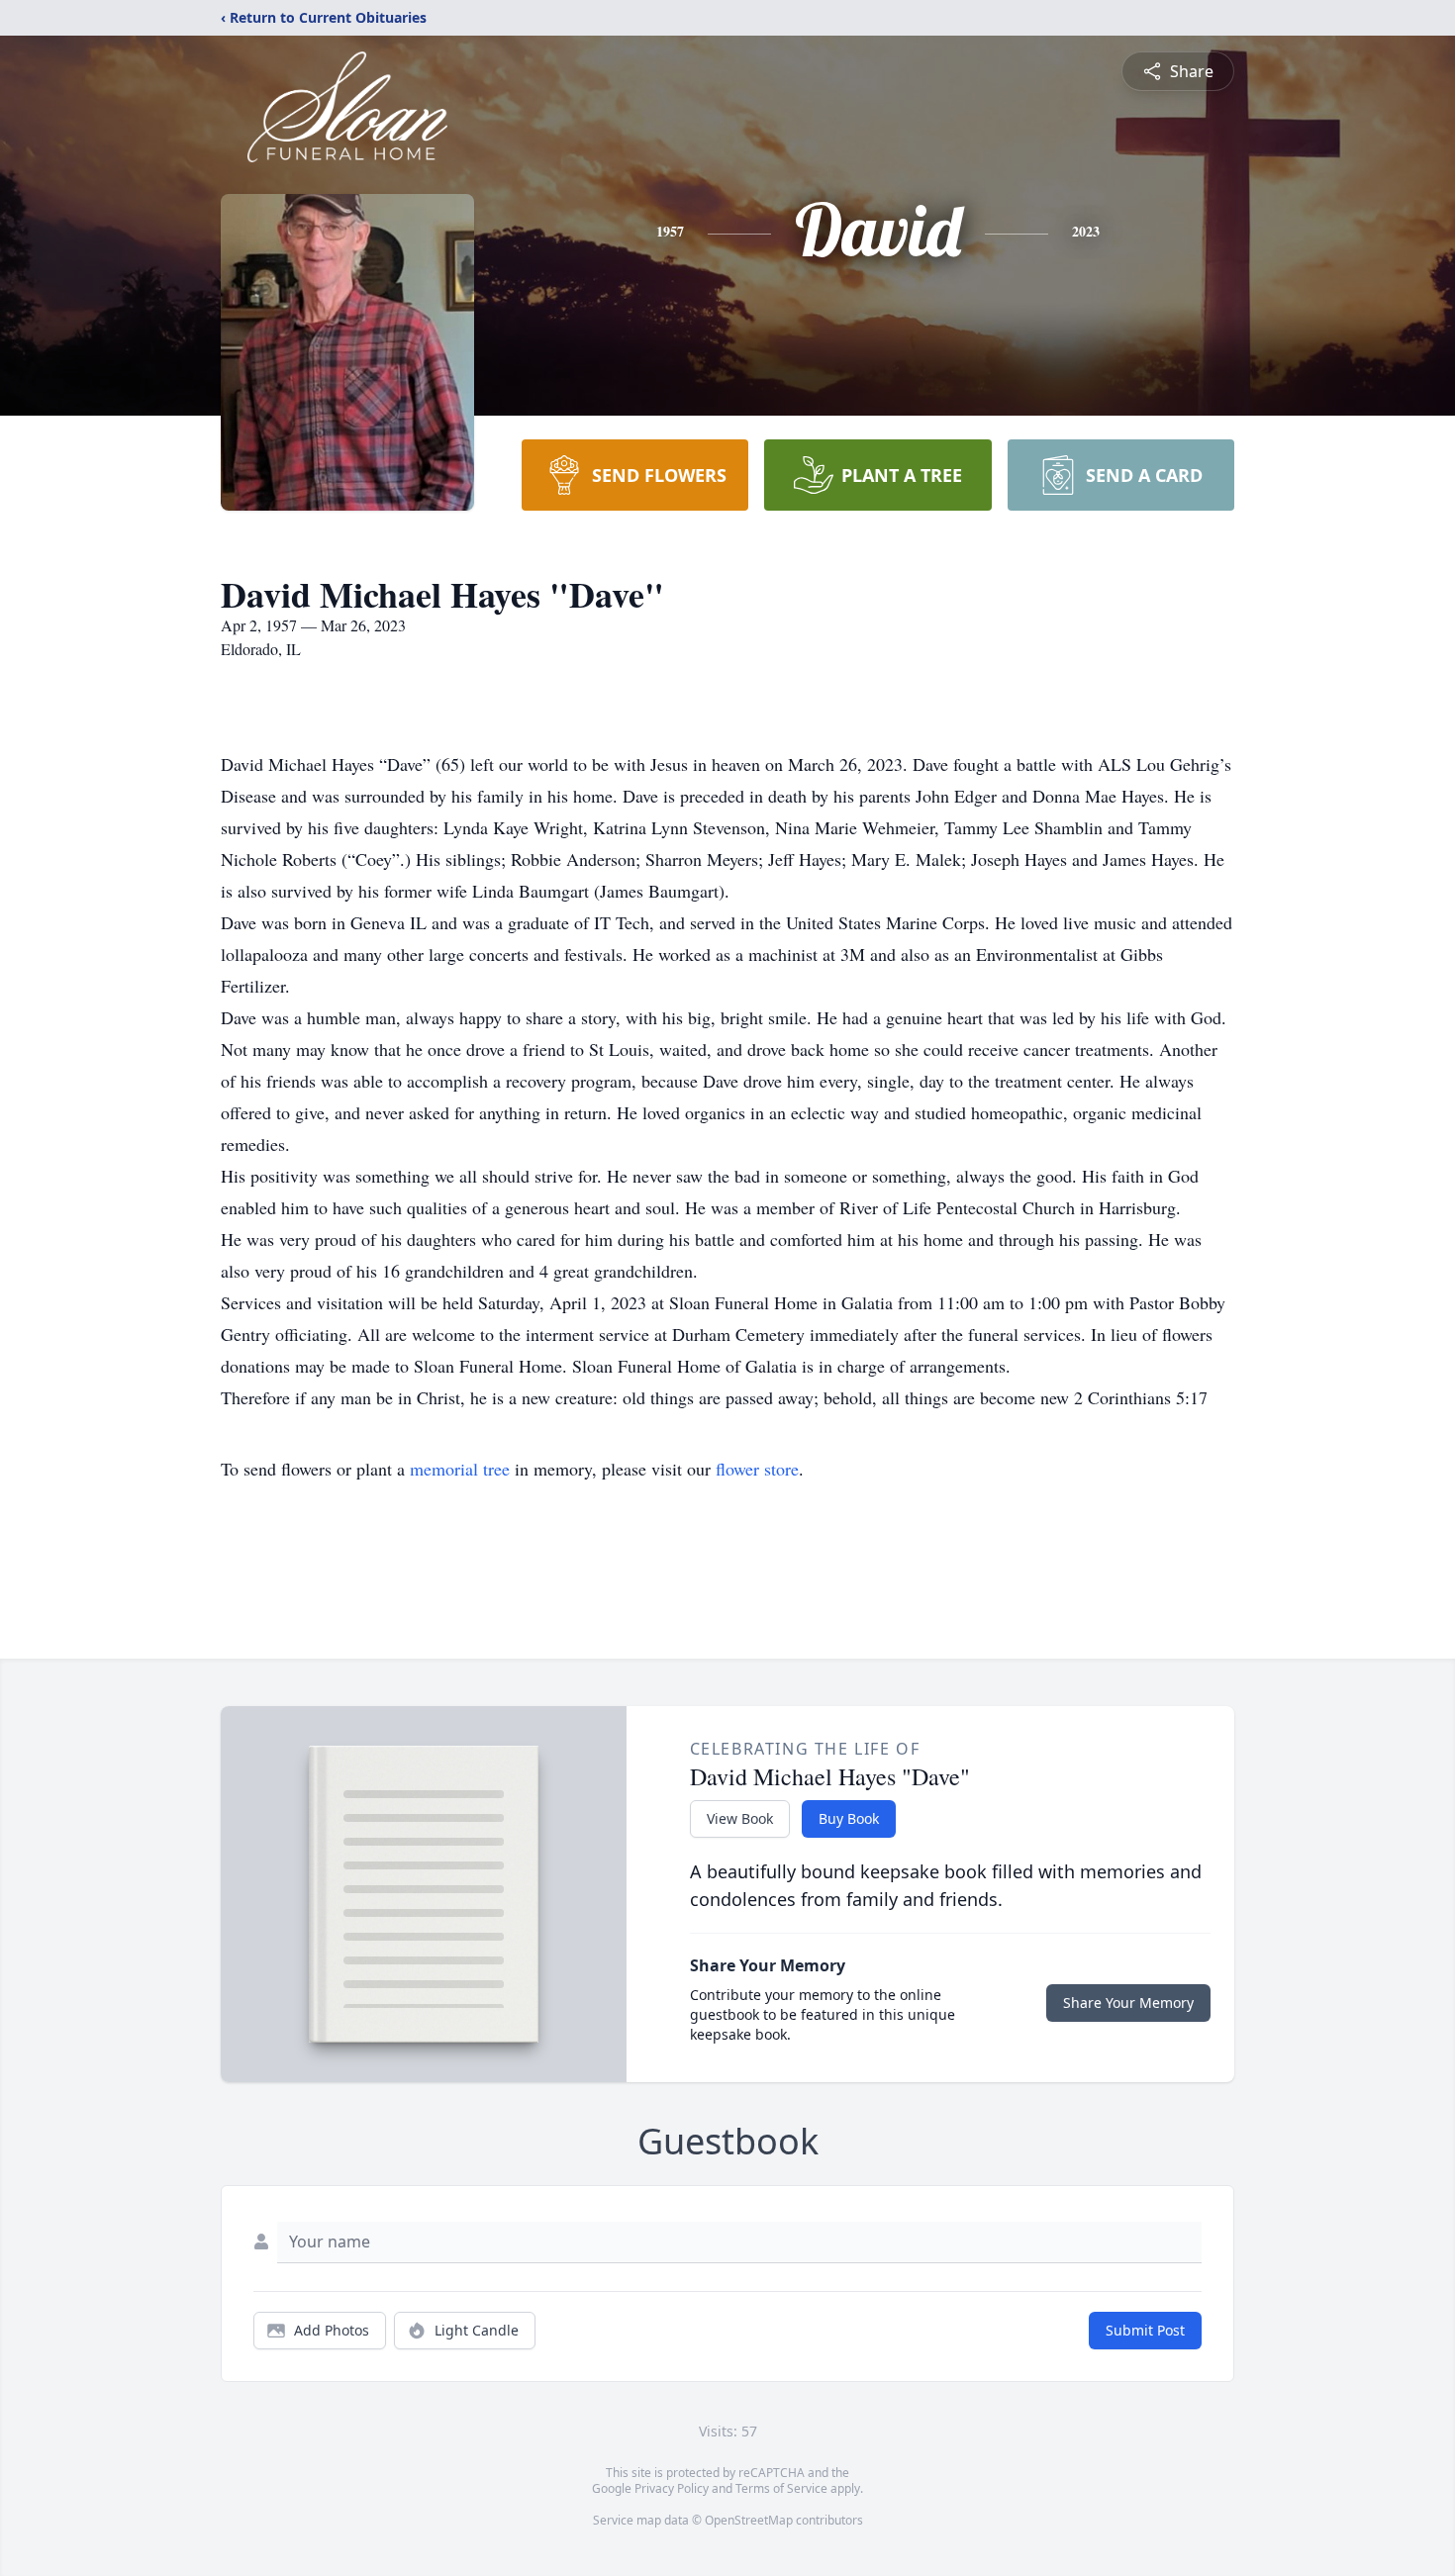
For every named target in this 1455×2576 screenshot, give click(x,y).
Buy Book (849, 1818)
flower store (757, 1469)
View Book (740, 1818)
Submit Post (1145, 2330)
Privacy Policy (672, 2488)
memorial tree (460, 1469)
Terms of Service (781, 2488)
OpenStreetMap (749, 2520)
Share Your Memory (1128, 2003)
